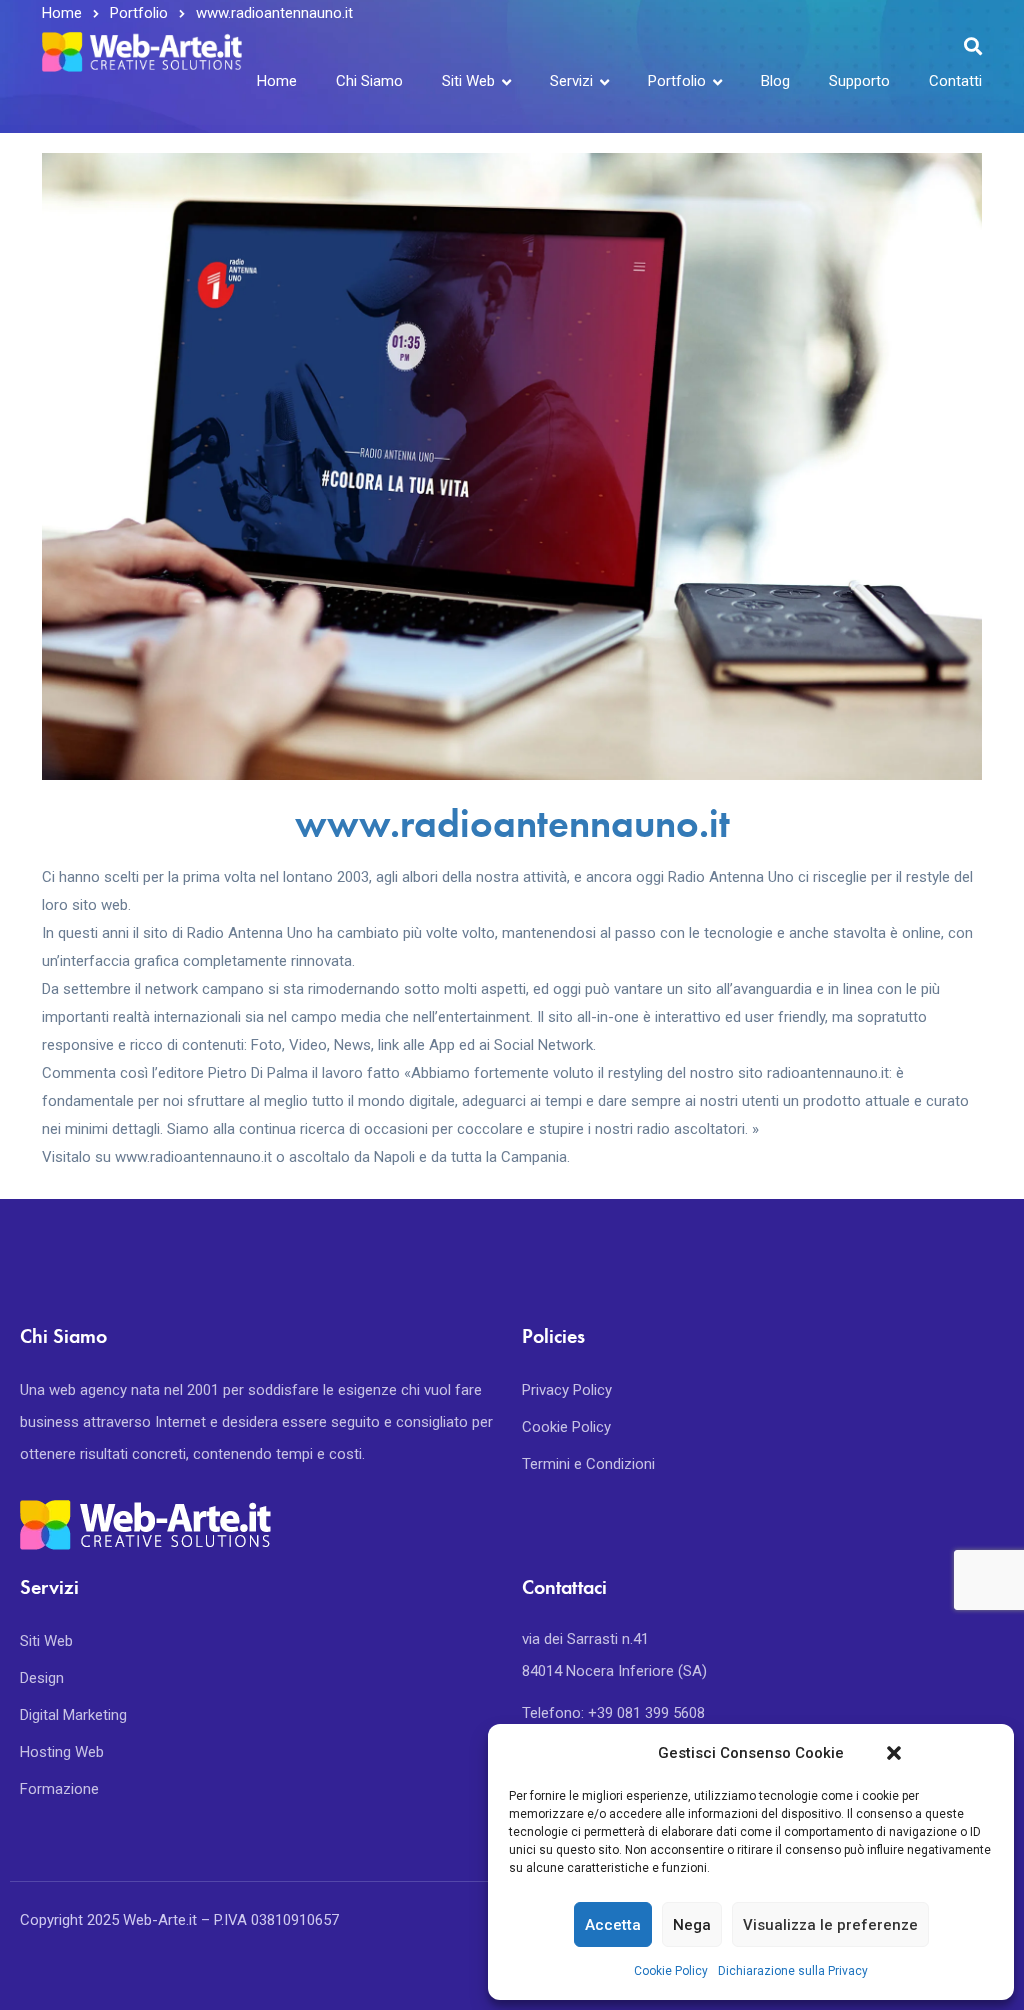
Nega (692, 1925)
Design (42, 1678)
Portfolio (677, 81)
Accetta (613, 1925)
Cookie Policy (671, 1971)
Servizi (571, 81)
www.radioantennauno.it (512, 823)
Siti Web (468, 81)
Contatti (955, 81)
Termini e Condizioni (588, 1464)
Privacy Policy (567, 1390)
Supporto (859, 81)
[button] (894, 1753)
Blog (775, 81)
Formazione (59, 1789)
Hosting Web (62, 1752)
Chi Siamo (369, 81)
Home (277, 81)
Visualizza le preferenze (830, 1925)
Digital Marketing (73, 1715)
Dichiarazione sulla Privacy (793, 1971)
